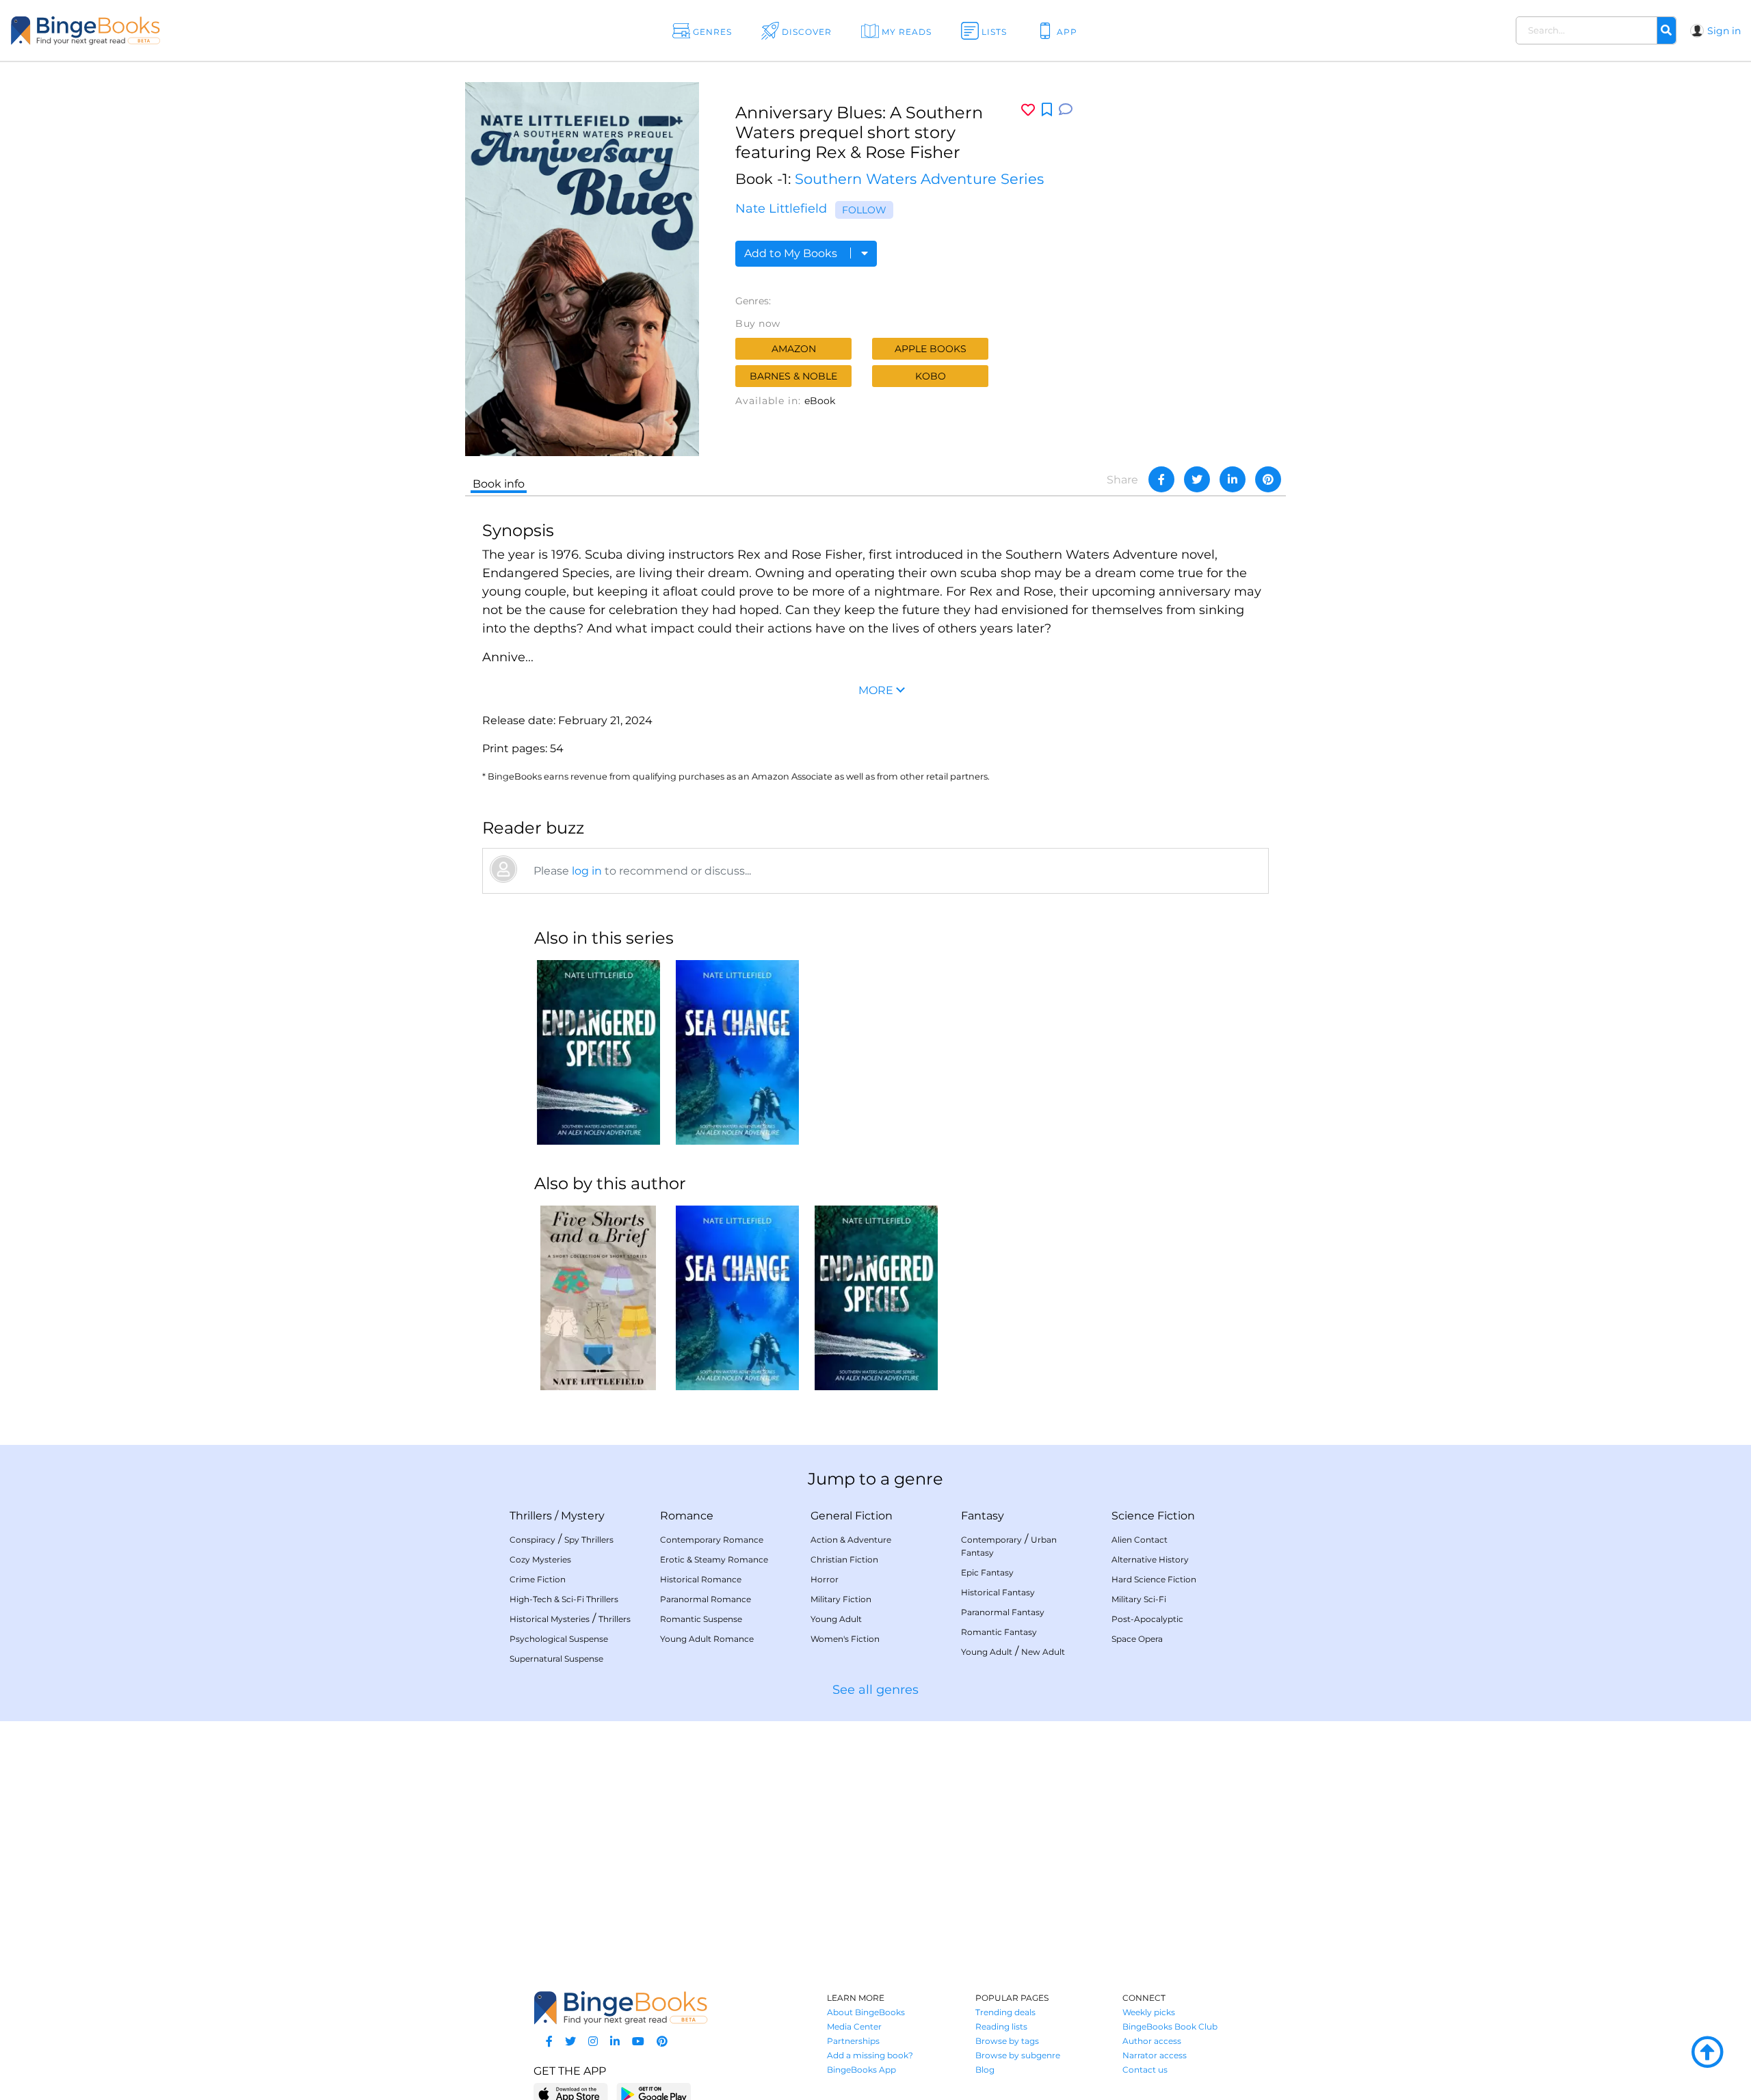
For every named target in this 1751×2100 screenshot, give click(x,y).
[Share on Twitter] (1197, 479)
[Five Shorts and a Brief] (598, 1298)
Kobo (931, 376)
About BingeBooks (866, 2012)
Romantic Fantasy (999, 1632)
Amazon (794, 349)
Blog (985, 2070)
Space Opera (1137, 1639)
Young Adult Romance (707, 1639)
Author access (1152, 2041)
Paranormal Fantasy (1003, 1612)
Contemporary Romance (712, 1540)
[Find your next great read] (172, 30)
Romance (687, 1516)
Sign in (1724, 31)
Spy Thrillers (589, 1540)
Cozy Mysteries (540, 1559)
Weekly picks (1149, 2012)
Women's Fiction (845, 1639)
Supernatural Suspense (556, 1659)
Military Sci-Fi (1139, 1599)
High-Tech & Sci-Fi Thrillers (564, 1599)
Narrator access (1155, 2055)
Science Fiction (1153, 1516)
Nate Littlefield (781, 209)
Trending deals (1005, 2012)
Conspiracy (532, 1540)
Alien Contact (1140, 1540)
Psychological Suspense (559, 1639)
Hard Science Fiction (1154, 1579)
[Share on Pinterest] (1268, 479)
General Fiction (852, 1516)
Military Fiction (841, 1599)
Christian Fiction (844, 1559)
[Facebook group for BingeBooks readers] (549, 2042)
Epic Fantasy (987, 1572)
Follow (864, 210)
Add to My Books (792, 253)
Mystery (583, 1516)
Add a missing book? (870, 2055)
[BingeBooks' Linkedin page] (615, 2042)
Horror (825, 1579)
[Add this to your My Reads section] (1047, 110)
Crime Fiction (538, 1579)
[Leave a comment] (1066, 110)
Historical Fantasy (998, 1592)
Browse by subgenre (1018, 2055)
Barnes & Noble (793, 376)
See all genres (875, 1690)
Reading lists (1001, 2026)
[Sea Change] (737, 1052)
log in (587, 871)
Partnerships (853, 2041)
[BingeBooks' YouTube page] (638, 2042)
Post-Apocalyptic (1147, 1619)
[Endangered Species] (598, 1052)
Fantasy (983, 1516)
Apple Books (931, 349)
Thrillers (531, 1516)
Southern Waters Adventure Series (919, 179)
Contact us (1145, 2070)
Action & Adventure (851, 1540)
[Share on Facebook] (1161, 479)
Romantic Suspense (701, 1619)
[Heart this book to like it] (1028, 110)
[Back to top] (1707, 2053)
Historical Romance (701, 1579)
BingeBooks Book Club (1170, 2026)
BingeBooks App (861, 2070)
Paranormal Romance (706, 1599)
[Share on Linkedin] (1233, 479)
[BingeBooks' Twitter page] (570, 2042)
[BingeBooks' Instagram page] (593, 2042)
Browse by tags (1007, 2041)
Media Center (854, 2026)
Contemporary (991, 1540)
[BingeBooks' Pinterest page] (662, 2042)
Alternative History (1150, 1559)
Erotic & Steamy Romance (714, 1559)
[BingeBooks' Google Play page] (654, 2094)
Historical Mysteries (550, 1619)
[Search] (1666, 31)
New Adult (1043, 1652)
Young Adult (836, 1619)
